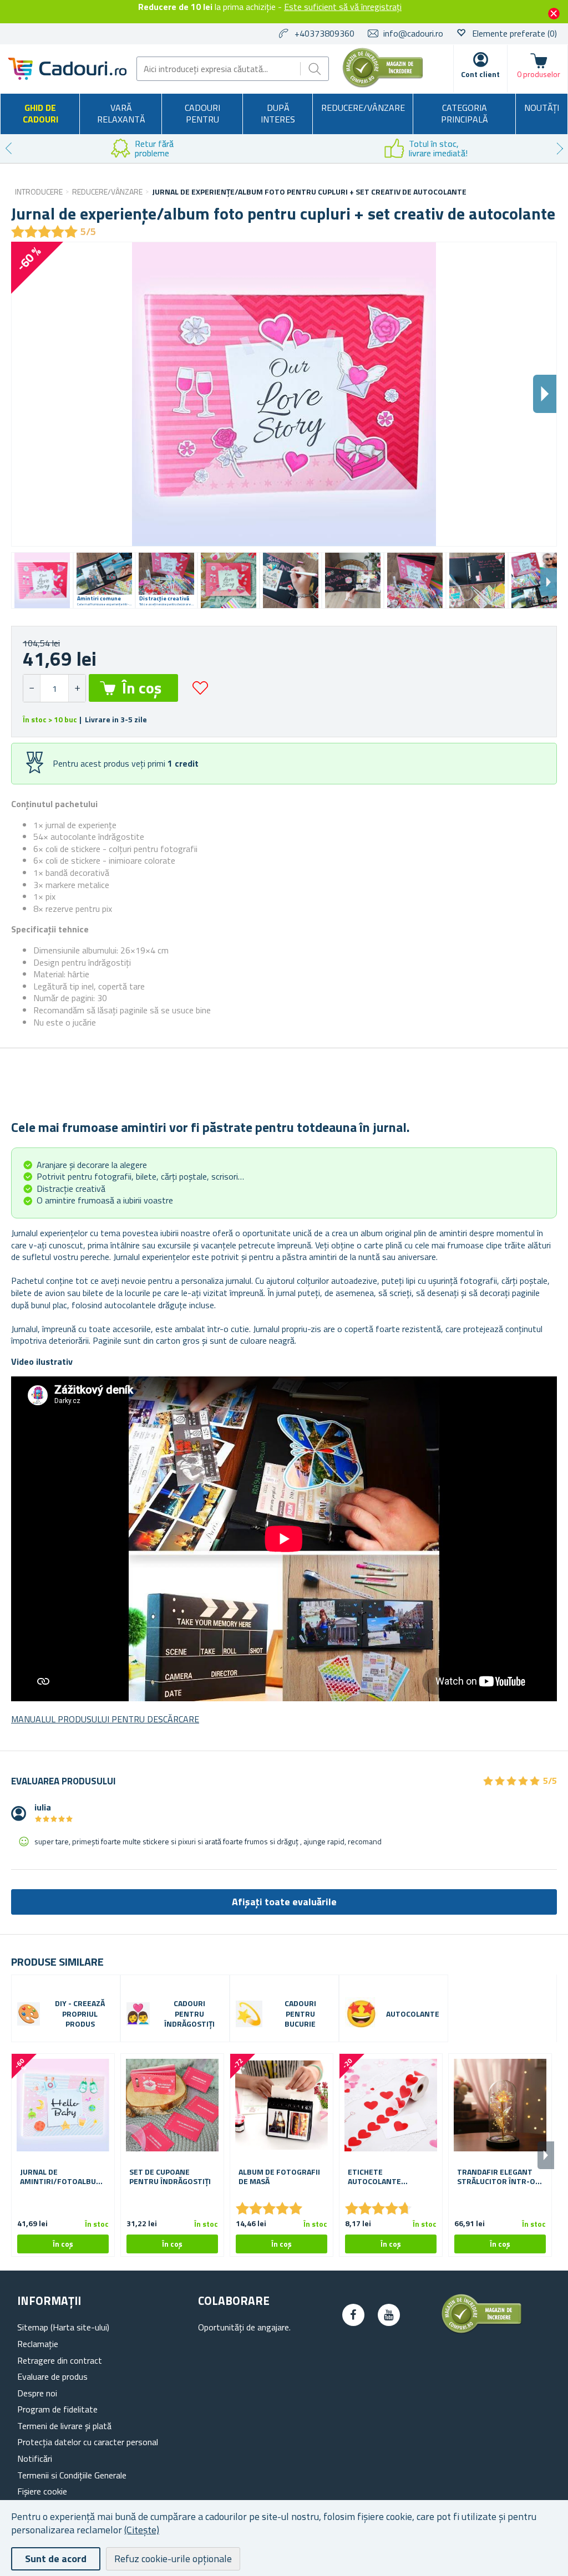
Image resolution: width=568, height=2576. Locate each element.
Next (560, 149)
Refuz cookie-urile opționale (173, 2559)
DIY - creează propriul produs (80, 2014)
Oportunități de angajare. (244, 2327)
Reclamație (38, 2344)
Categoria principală (465, 114)
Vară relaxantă (121, 114)
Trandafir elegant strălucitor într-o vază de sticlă (496, 2177)
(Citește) (142, 2530)
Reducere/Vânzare (363, 108)
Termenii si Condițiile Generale (72, 2475)
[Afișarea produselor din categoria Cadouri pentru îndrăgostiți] (138, 2014)
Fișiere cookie (42, 2491)
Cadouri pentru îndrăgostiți (189, 2014)
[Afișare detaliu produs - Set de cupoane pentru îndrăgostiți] (172, 2105)
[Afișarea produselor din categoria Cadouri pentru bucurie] (249, 2014)
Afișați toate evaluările (284, 1902)
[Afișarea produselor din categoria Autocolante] (361, 2014)
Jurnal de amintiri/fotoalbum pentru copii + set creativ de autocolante (61, 2177)
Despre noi (37, 2393)
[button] (77, 688)
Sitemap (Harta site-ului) (63, 2327)
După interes (278, 114)
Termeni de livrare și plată (64, 2426)
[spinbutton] (54, 688)
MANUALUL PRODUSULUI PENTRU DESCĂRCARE (105, 1719)
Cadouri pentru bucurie (300, 2014)
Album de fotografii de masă (279, 2177)
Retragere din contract (60, 2360)
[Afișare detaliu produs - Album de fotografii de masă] (282, 2105)
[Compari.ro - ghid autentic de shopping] (383, 84)
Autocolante (413, 2014)
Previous (8, 149)
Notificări (35, 2458)
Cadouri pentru (202, 114)
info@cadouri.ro (413, 33)
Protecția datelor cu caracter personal (88, 2442)
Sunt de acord (56, 2559)
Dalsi (545, 394)
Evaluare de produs (52, 2376)
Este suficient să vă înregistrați (343, 7)
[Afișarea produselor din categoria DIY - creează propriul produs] (29, 2014)
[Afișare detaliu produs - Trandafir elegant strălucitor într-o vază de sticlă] (500, 2105)
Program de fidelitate (57, 2409)
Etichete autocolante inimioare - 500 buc (385, 2177)
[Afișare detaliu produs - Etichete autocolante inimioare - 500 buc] (391, 2105)
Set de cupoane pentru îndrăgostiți (170, 2177)
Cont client (480, 74)
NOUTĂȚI (542, 108)
